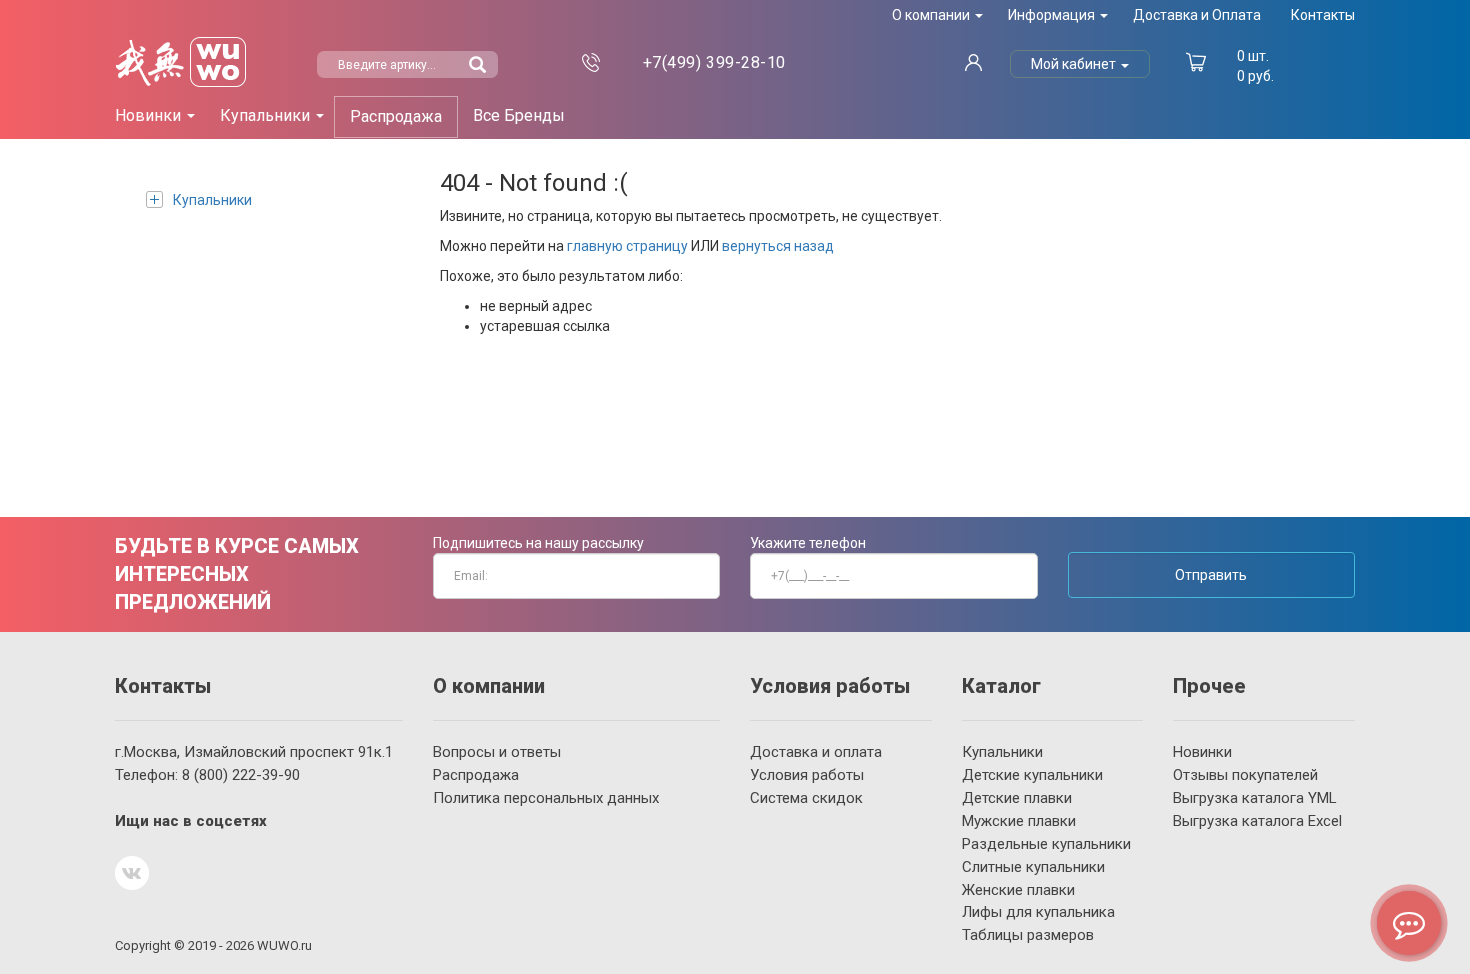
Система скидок (806, 798)
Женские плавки (1018, 890)
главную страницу (627, 246)
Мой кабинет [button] (1075, 64)
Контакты (1323, 15)
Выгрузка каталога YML (1255, 798)
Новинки (1202, 752)
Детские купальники (1032, 775)
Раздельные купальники (1046, 844)
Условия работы (807, 775)
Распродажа (396, 116)
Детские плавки (1017, 798)
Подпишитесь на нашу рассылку (538, 543)
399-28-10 (714, 62)
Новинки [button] (150, 115)
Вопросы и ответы (497, 752)
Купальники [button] (267, 115)
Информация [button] (1053, 15)
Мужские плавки (1019, 821)
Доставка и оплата (816, 752)
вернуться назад (778, 246)
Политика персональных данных (546, 798)
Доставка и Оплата (1197, 15)
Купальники (212, 200)
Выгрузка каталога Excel (1257, 821)
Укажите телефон (808, 543)
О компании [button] (932, 15)
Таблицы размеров (1028, 935)
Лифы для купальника (1038, 912)
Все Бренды (519, 115)
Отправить (1211, 575)
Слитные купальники (1033, 867)
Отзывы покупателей (1245, 775)
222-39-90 (241, 775)
